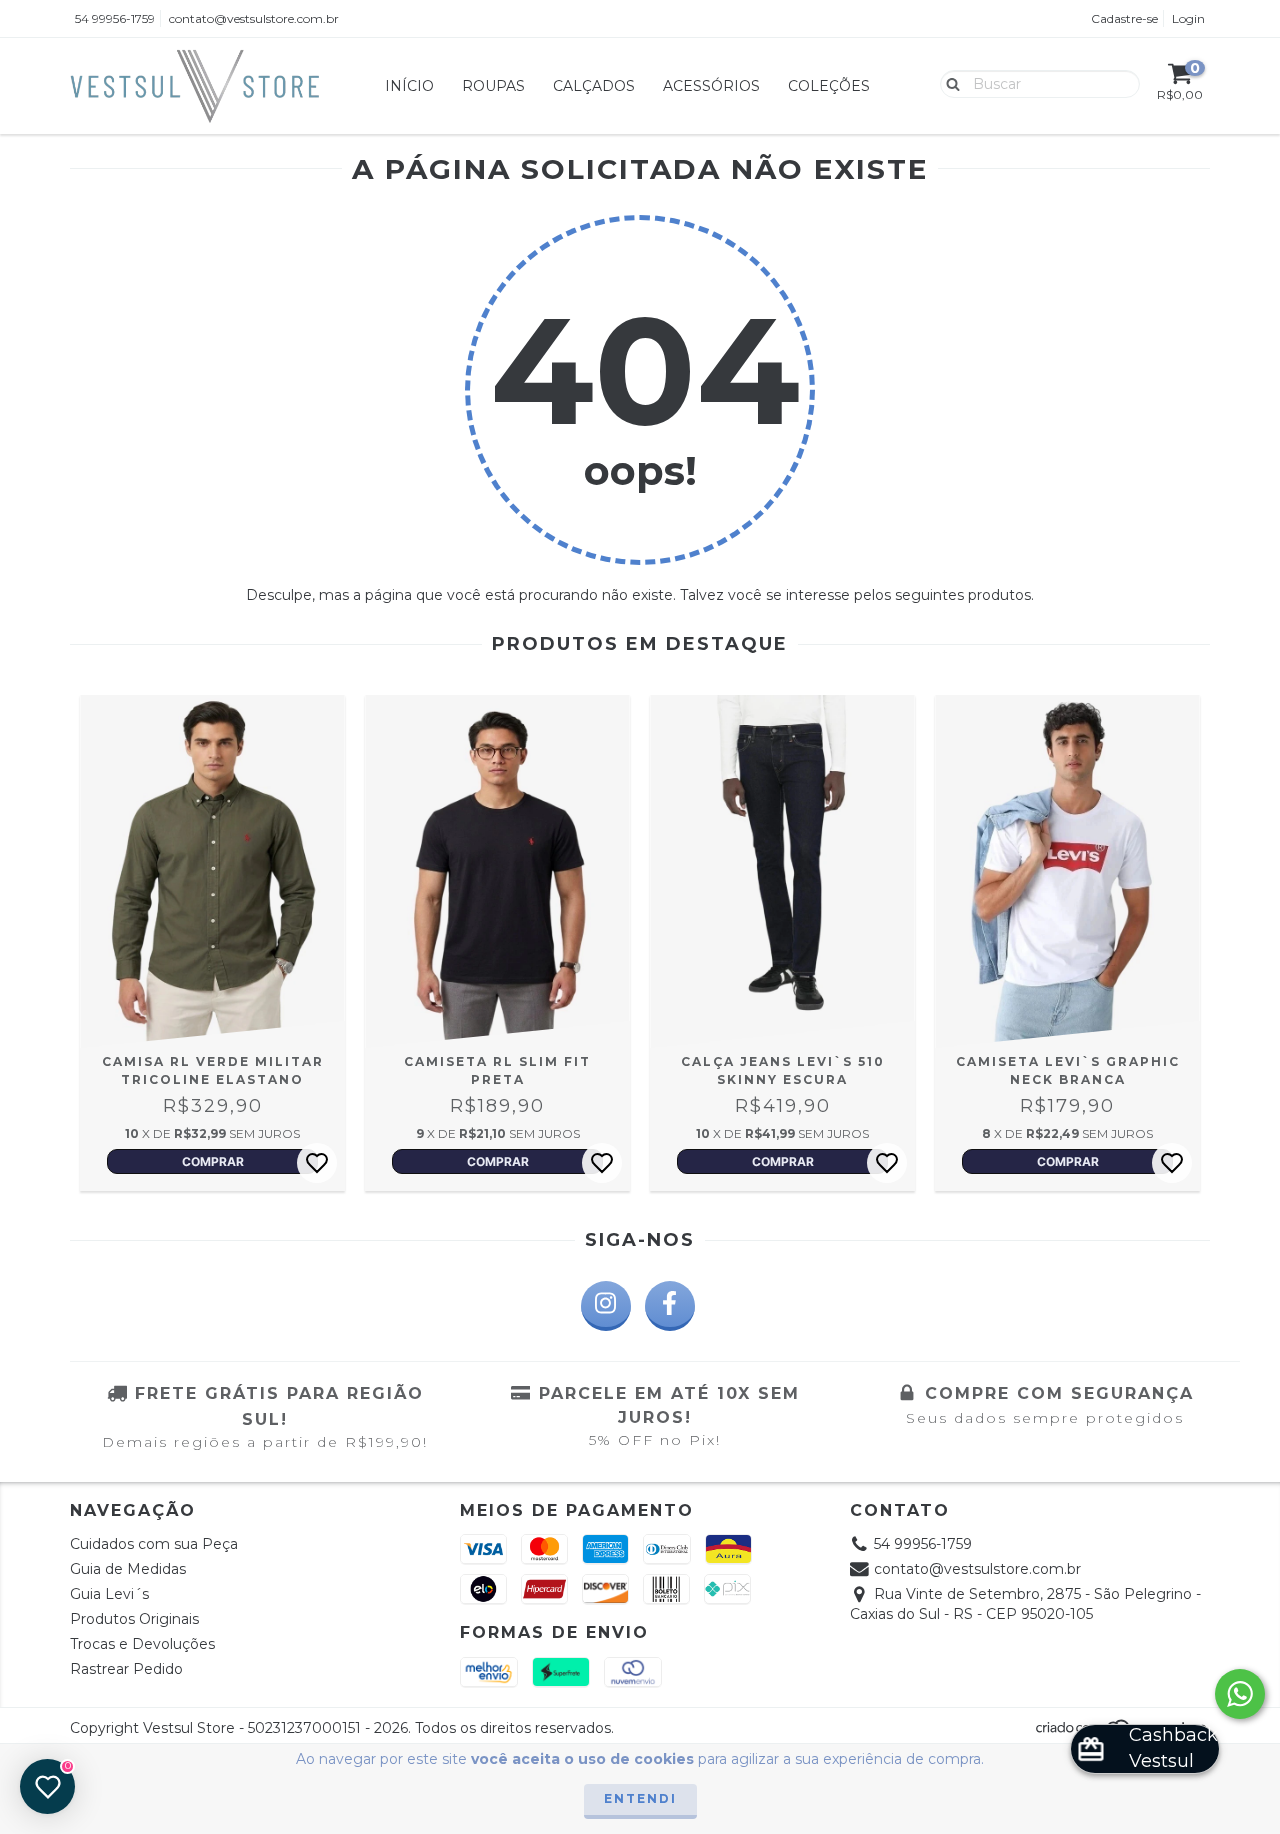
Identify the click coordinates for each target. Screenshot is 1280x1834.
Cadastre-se (1124, 18)
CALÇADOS (594, 86)
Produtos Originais (134, 1619)
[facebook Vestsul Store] (670, 1306)
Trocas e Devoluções (142, 1644)
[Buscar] (948, 83)
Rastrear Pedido (126, 1669)
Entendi (640, 1798)
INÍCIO (409, 86)
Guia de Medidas (128, 1569)
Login (1188, 18)
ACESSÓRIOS (711, 86)
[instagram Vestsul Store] (606, 1306)
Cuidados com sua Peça (154, 1544)
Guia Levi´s (109, 1594)
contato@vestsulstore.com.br (254, 18)
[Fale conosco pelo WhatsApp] (1240, 1694)
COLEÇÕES (829, 86)
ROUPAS (493, 86)
